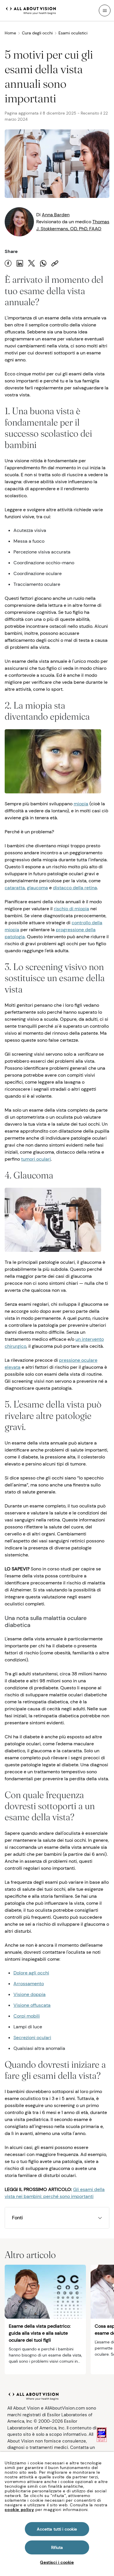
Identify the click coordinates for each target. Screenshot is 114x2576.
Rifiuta (57, 2547)
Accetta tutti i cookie (57, 2529)
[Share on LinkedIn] (20, 263)
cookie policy (19, 2510)
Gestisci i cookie (57, 2562)
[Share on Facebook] (8, 263)
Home (10, 33)
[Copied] (55, 263)
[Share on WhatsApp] (43, 263)
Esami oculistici (73, 33)
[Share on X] (32, 263)
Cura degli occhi (37, 33)
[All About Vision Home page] (31, 10)
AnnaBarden (56, 215)
